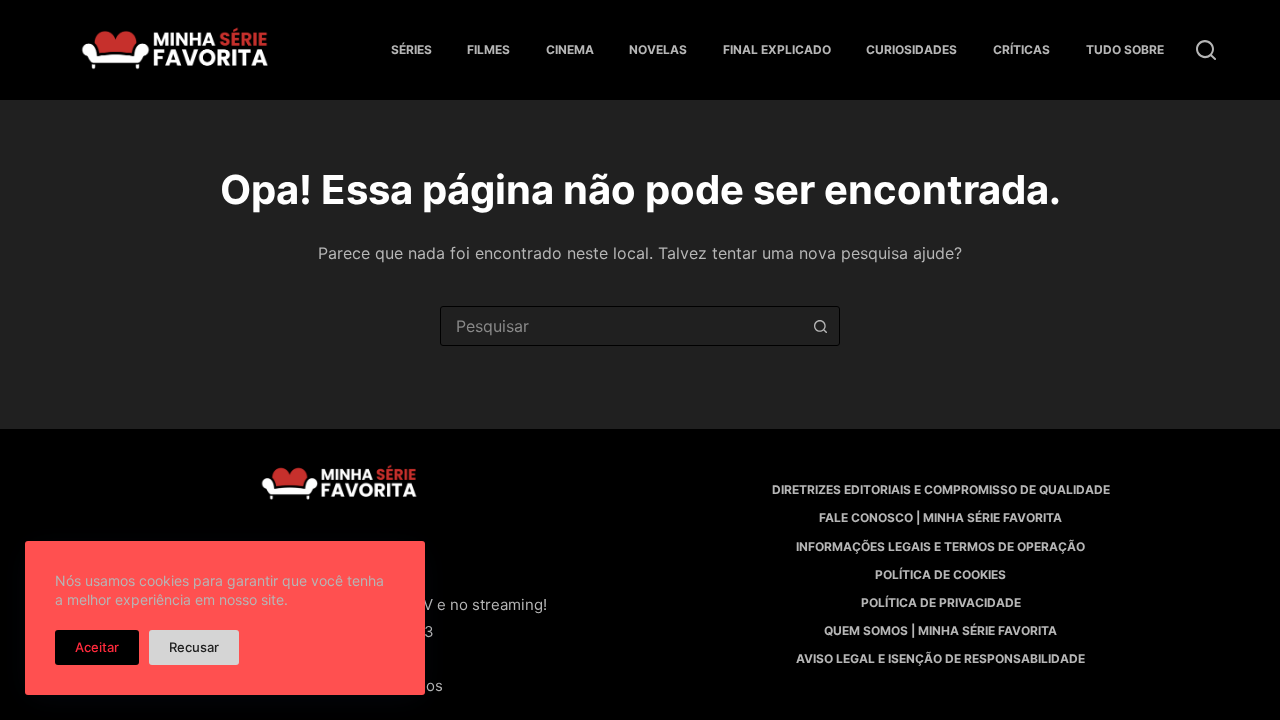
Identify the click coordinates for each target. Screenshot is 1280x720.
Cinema (570, 49)
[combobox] (621, 326)
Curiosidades (911, 49)
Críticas (1021, 49)
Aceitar (97, 647)
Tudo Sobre (1125, 49)
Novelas (658, 49)
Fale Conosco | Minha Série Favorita (940, 517)
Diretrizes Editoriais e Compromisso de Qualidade (941, 489)
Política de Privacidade (941, 602)
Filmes (488, 49)
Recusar (194, 647)
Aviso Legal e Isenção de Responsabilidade (940, 658)
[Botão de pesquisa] (820, 326)
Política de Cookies (940, 574)
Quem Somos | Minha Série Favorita (940, 630)
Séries (411, 49)
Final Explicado (777, 49)
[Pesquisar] (1206, 50)
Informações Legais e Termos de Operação (940, 546)
